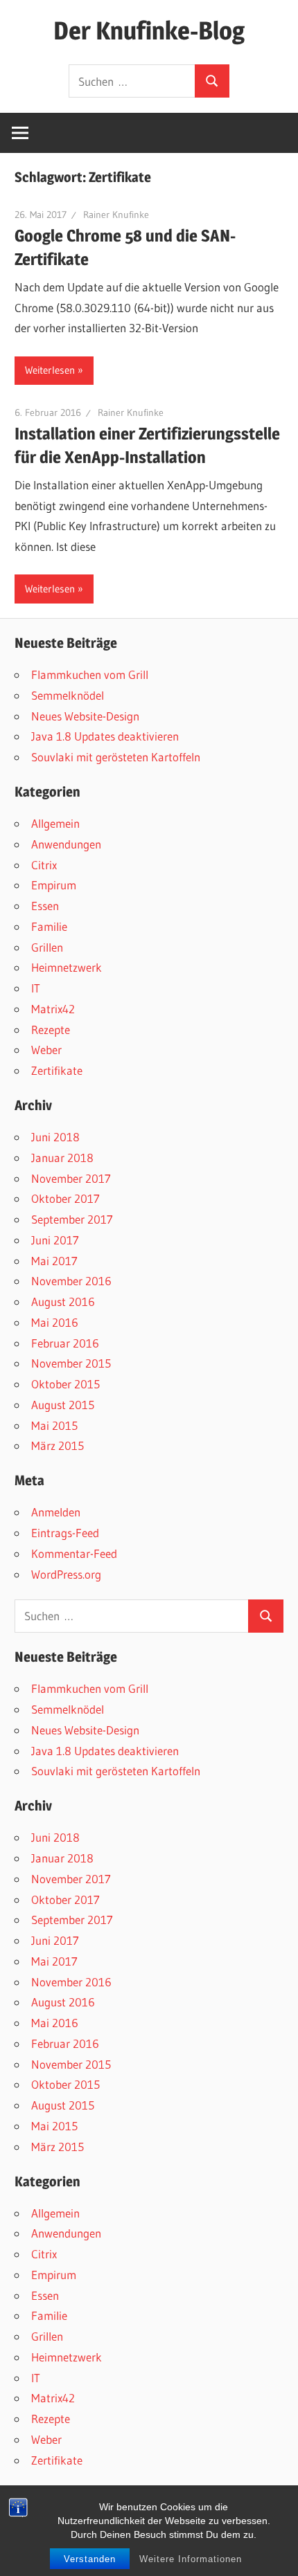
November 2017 (71, 1178)
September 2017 (72, 1219)
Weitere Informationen (191, 2559)
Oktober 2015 (65, 1384)
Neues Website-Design (85, 716)
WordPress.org (66, 1574)
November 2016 (71, 1281)
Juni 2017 (55, 1240)
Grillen (47, 947)
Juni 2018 (55, 1137)
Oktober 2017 (65, 1198)
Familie (49, 926)
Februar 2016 (65, 1343)
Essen (45, 906)
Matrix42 (53, 1009)
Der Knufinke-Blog (149, 30)
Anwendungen (66, 844)
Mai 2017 (54, 1261)
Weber (46, 1050)
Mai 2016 (55, 1322)
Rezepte (51, 1030)
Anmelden (56, 1512)
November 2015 (71, 1363)
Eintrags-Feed (65, 1533)
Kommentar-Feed (74, 1553)
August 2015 (63, 1405)
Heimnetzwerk (67, 967)
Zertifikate (57, 1070)
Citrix (44, 865)
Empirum (54, 885)
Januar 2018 (62, 1158)
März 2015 (58, 1445)
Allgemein (55, 823)
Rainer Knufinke (116, 215)
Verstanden (90, 2559)
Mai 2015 (54, 1425)
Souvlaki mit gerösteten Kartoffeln (116, 757)
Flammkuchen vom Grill (90, 674)
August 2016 (63, 1301)
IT (36, 988)
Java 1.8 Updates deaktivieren (105, 736)
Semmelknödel (68, 695)
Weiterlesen (50, 370)
